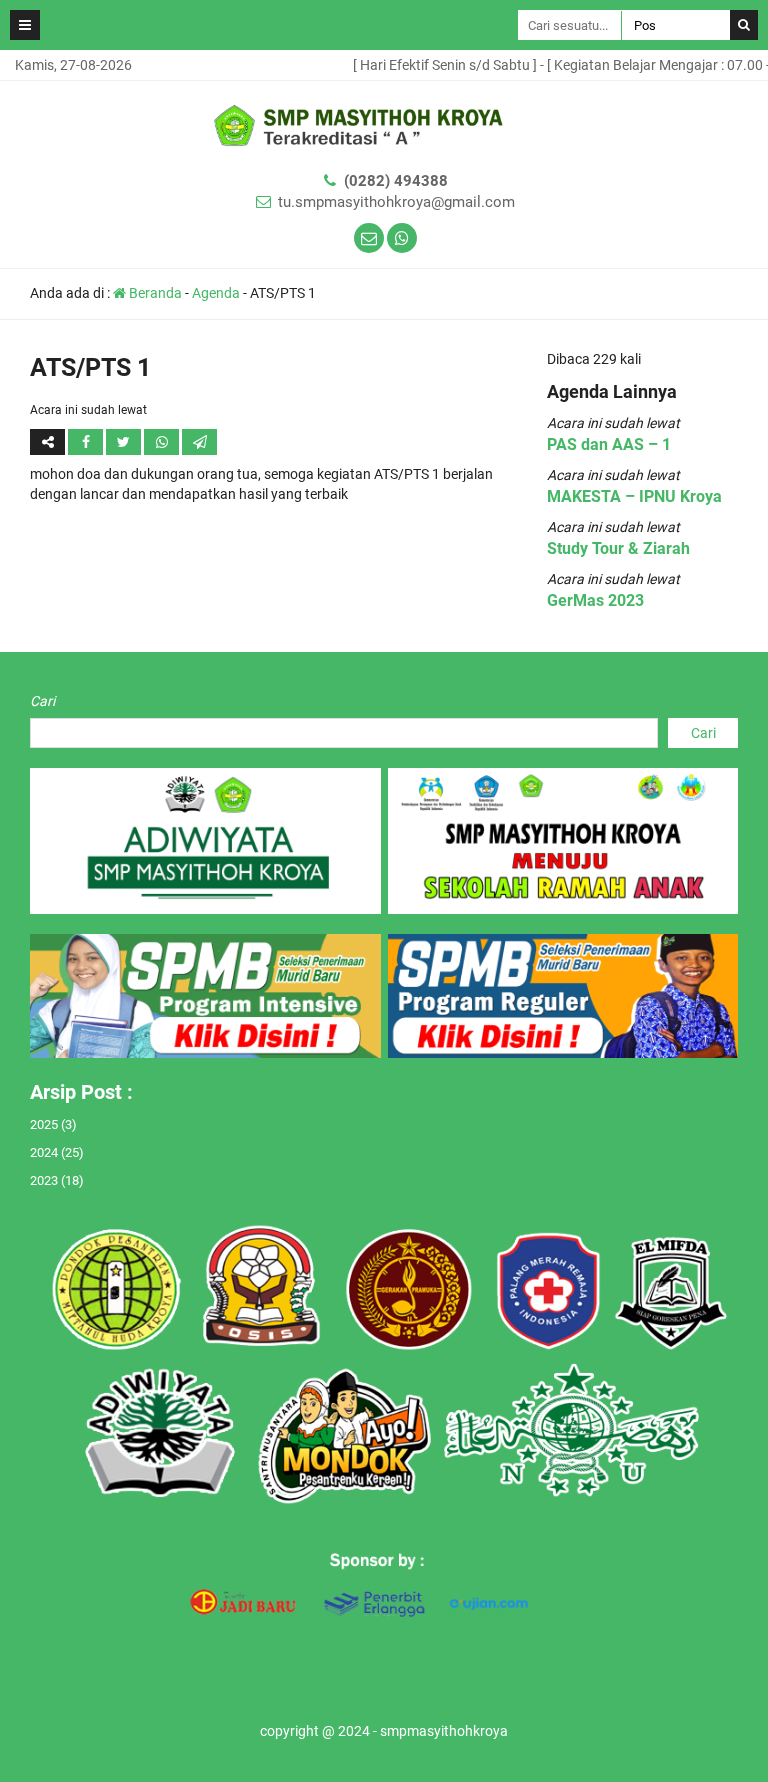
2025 (44, 1124)
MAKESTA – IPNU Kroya (634, 496)
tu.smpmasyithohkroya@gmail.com (396, 202)
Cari (42, 701)
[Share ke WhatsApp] (161, 442)
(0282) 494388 (396, 181)
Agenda (216, 293)
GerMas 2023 (595, 600)
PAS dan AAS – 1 (609, 444)
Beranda (154, 293)
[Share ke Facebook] (87, 442)
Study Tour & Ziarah (618, 548)
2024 (44, 1152)
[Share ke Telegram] (199, 442)
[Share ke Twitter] (125, 442)
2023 (44, 1180)
